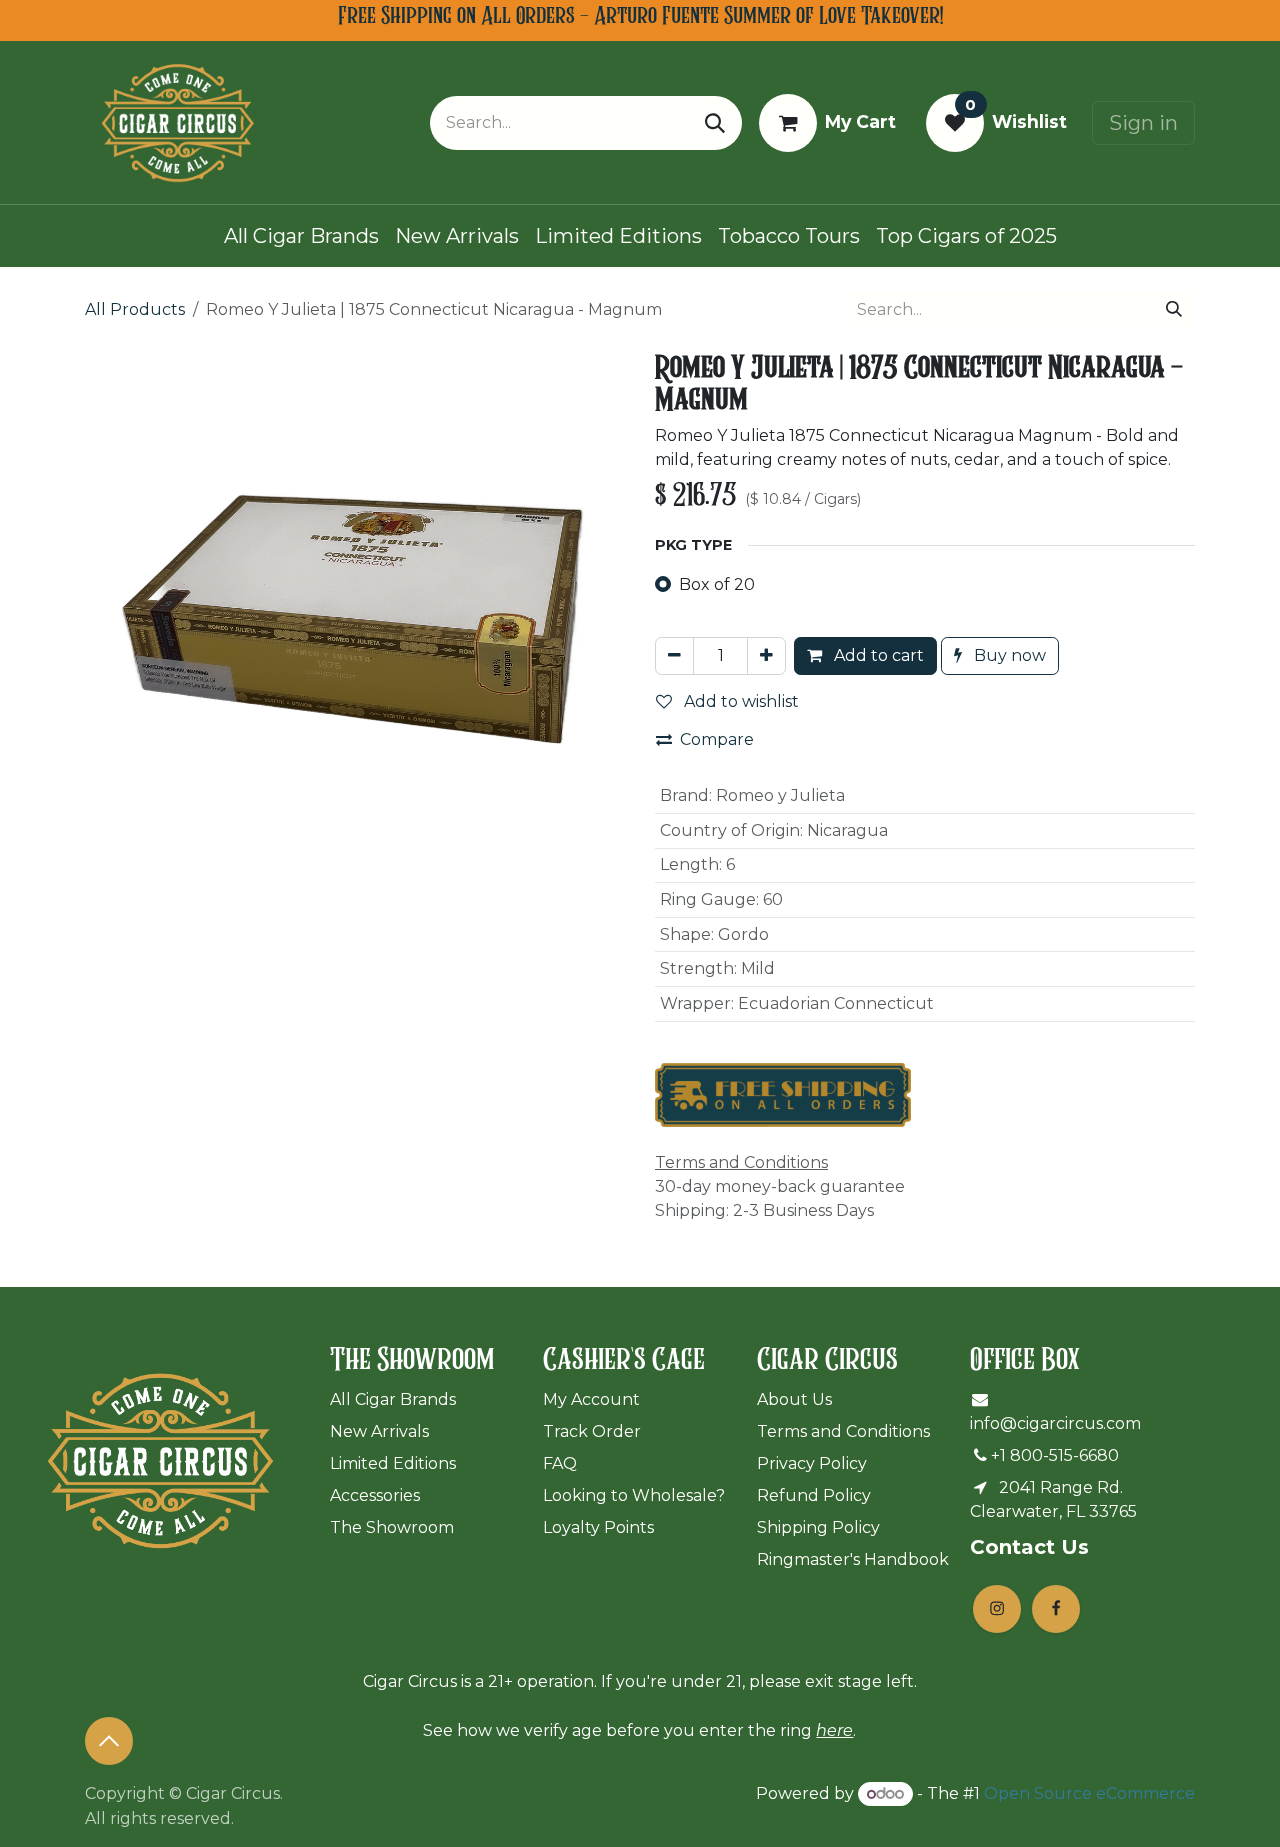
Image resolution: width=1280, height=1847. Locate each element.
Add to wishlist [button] (739, 701)
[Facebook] (1056, 1609)
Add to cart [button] (877, 655)
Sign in (1143, 123)
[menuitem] (301, 236)
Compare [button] (717, 739)
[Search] (715, 123)
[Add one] (766, 656)
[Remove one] (674, 656)
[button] (109, 1741)
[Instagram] (997, 1609)
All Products (135, 309)
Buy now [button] (1008, 655)
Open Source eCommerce (1089, 1793)
